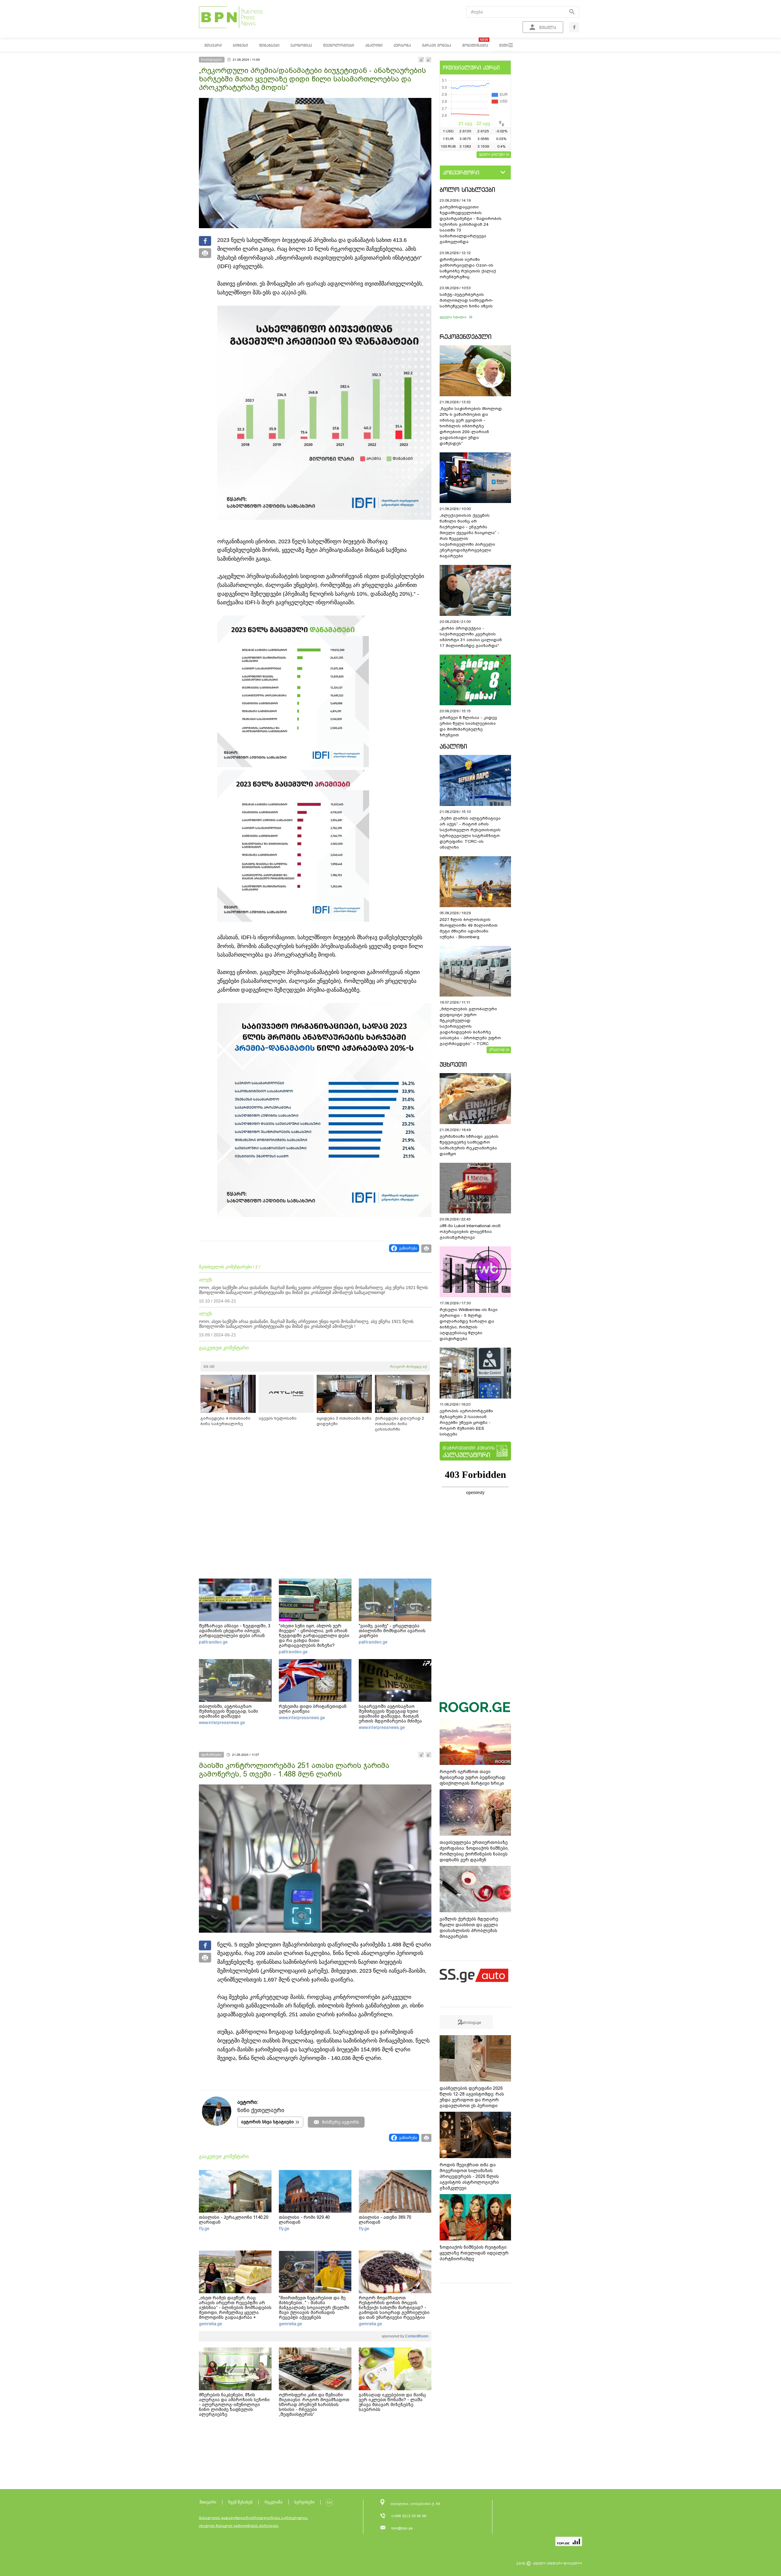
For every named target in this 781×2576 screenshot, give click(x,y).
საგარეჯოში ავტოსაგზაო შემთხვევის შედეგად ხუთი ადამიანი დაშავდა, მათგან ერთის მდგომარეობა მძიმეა (390, 1714)
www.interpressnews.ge (222, 1723)
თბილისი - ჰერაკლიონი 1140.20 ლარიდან (234, 2220)
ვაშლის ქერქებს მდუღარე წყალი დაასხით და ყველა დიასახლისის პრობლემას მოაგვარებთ (469, 1928)
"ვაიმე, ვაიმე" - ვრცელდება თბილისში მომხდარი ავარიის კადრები (392, 1631)
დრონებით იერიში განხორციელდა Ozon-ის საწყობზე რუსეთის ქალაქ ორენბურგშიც (468, 268)
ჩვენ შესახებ (240, 2502)
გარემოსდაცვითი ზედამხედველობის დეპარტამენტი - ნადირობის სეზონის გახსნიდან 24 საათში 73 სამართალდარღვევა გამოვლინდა (471, 224)
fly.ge (204, 2229)
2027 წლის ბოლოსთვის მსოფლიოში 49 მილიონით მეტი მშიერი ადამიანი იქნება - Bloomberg (469, 928)
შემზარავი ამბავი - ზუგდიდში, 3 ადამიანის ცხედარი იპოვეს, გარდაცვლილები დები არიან (235, 1631)
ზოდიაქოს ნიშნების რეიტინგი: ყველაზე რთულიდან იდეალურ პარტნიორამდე (474, 2253)
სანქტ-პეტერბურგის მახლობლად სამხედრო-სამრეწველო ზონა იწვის (467, 300)
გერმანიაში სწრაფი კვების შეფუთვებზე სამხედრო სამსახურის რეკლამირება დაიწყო (469, 1145)
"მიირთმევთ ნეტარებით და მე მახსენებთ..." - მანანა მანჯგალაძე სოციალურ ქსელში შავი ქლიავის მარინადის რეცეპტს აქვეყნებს (314, 2308)
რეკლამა (274, 2502)
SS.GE (209, 1367)
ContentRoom (416, 2336)
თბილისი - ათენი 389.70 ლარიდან (385, 2220)
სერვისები (304, 2502)
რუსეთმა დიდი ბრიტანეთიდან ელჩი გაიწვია (313, 1709)
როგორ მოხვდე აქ (408, 1367)
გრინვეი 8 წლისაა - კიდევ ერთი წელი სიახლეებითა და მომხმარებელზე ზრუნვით (468, 726)
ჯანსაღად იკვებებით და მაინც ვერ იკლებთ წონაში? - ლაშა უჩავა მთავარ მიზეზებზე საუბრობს (392, 2402)
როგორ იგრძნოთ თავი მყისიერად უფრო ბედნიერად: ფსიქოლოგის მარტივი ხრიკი (473, 1777)
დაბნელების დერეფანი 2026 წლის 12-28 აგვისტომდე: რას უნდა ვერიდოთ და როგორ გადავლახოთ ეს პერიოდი (472, 2097)
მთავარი (208, 2502)
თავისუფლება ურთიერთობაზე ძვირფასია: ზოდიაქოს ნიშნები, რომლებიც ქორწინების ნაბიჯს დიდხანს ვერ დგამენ (474, 1851)
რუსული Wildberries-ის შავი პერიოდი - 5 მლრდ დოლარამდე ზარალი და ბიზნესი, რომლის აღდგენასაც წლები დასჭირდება (469, 1324)
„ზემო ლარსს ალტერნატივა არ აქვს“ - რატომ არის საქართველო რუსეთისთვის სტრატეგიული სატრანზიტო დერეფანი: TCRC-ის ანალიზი (470, 833)
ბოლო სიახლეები (467, 190)
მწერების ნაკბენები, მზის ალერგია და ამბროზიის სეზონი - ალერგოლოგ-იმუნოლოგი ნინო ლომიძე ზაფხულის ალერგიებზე (234, 2405)
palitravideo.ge (213, 1642)
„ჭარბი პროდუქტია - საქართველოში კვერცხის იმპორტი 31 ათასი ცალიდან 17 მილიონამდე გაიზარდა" (471, 637)
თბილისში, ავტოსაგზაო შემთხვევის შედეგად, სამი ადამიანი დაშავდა (229, 1711)
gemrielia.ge (211, 2324)
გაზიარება (408, 1248)
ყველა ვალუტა (492, 154)
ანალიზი (453, 746)
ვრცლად (497, 1049)
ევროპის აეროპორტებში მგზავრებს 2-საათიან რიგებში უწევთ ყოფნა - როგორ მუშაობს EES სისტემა (466, 1423)
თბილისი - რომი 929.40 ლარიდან (304, 2220)
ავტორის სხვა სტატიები (267, 2122)
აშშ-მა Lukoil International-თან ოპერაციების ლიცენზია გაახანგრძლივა (470, 1232)
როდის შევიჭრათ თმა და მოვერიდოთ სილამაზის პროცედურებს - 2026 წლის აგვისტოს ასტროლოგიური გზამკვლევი (469, 2176)
